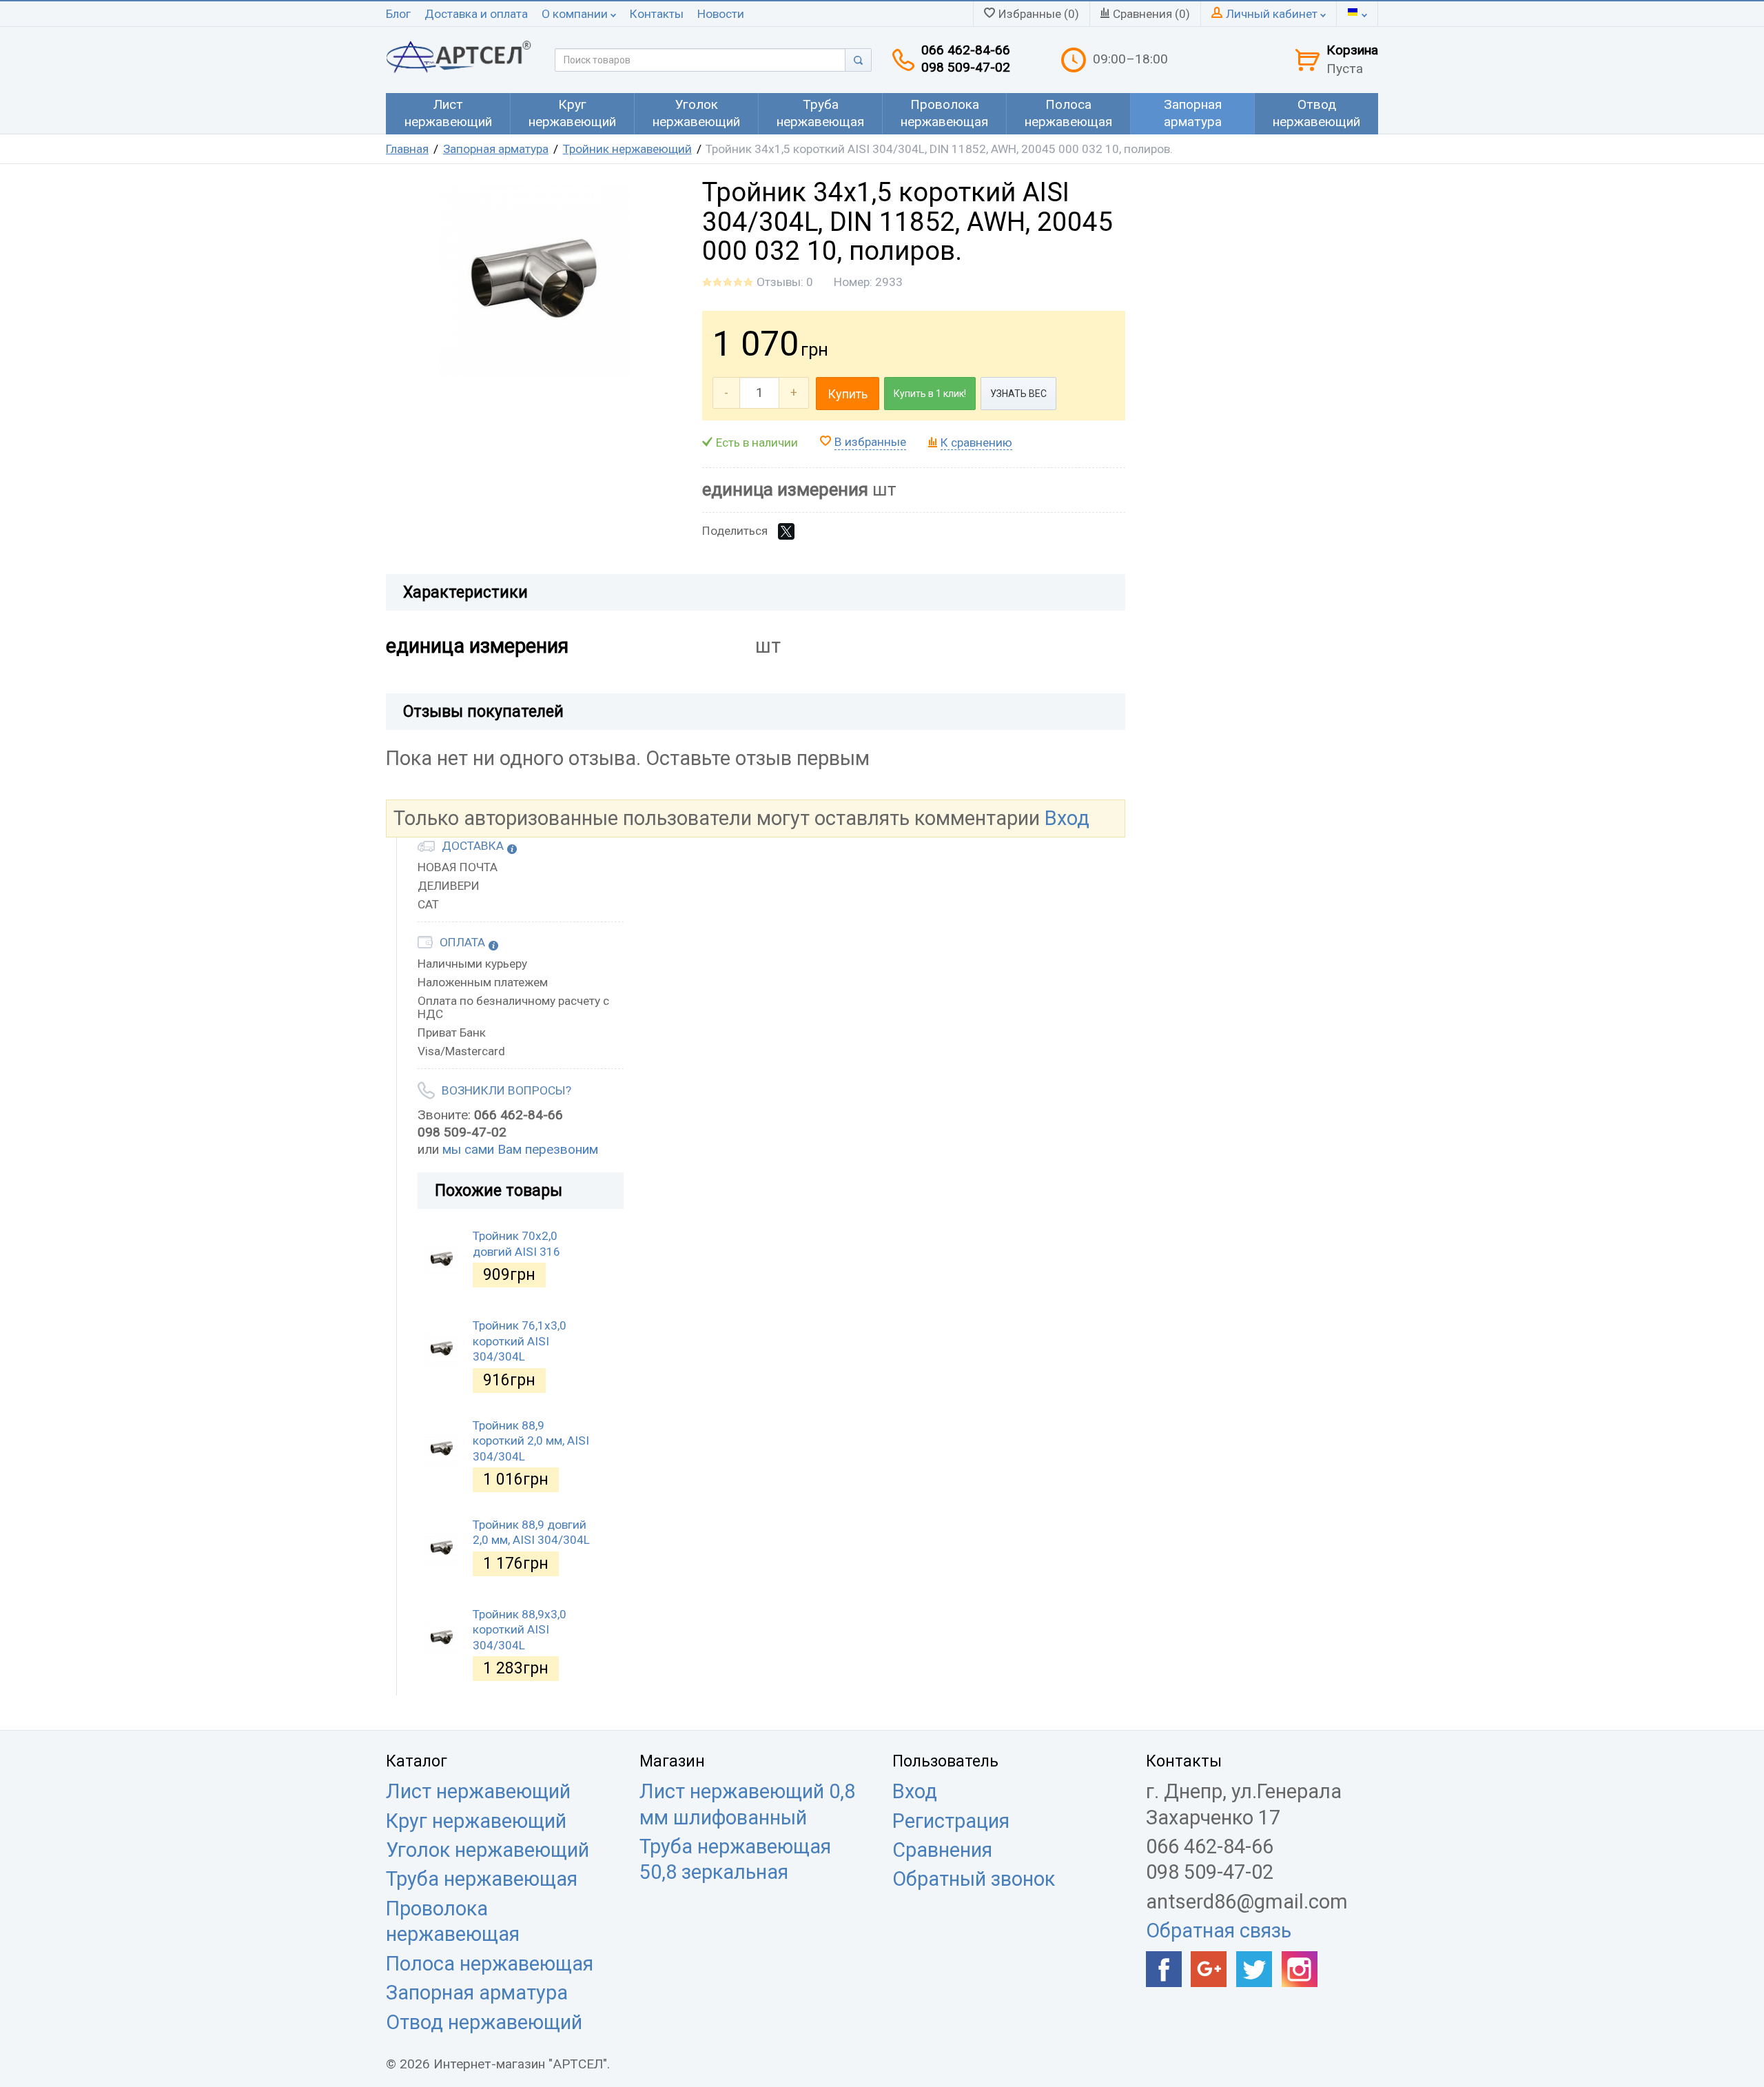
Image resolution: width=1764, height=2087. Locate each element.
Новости (721, 14)
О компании (576, 14)
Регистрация (951, 1821)
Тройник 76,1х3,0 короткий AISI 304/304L (520, 1341)
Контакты (657, 14)
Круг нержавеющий (476, 1821)
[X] (786, 531)
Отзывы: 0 (785, 282)
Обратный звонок (974, 1879)
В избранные (870, 442)
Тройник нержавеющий (627, 149)
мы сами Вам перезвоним (520, 1149)
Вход (1067, 818)
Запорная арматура (496, 149)
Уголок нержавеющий (488, 1850)
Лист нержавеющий (478, 1791)
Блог (398, 14)
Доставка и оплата (476, 14)
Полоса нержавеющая (490, 1964)
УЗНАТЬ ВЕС (1018, 394)
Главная (407, 149)
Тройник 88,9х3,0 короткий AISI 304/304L (520, 1630)
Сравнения (942, 1850)
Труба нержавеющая (482, 1879)
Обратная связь (1219, 1931)
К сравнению (976, 442)
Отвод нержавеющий (484, 2022)
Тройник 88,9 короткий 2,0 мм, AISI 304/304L (531, 1441)
